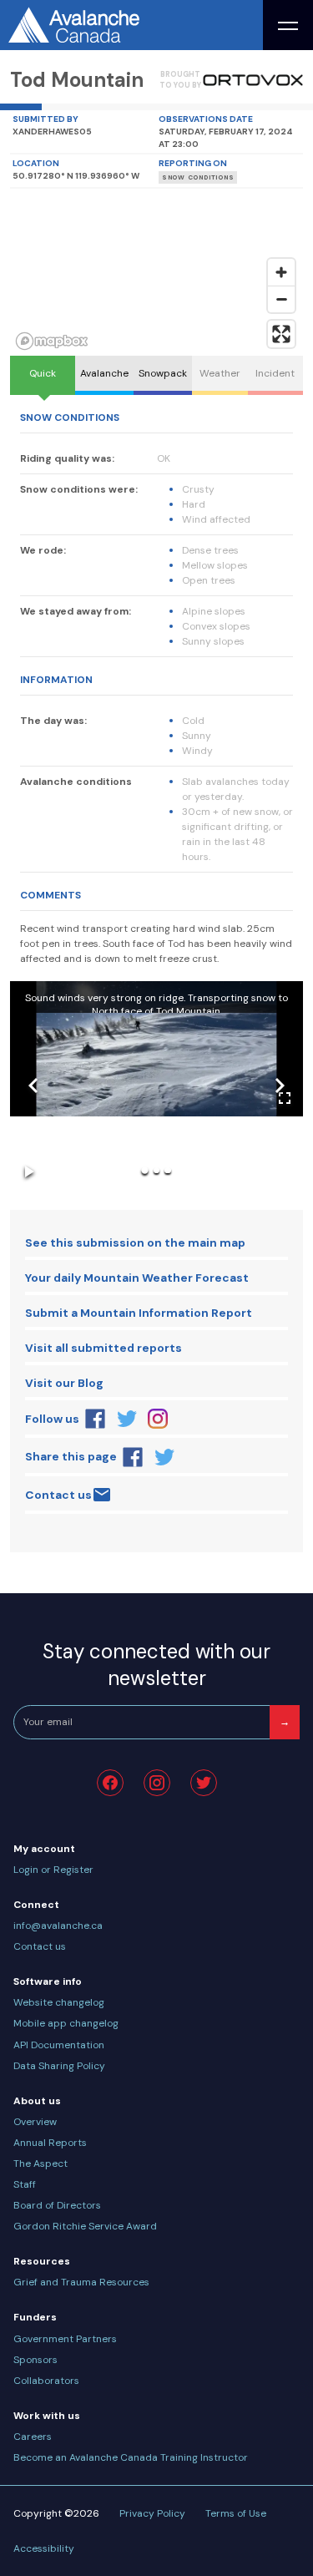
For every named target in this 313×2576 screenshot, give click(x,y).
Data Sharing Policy (59, 2066)
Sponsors (35, 2360)
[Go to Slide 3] (167, 1170)
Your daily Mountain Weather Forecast (137, 1278)
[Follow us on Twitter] (127, 1419)
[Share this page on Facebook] (133, 1457)
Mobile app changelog (66, 2023)
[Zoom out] (281, 299)
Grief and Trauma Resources (81, 2282)
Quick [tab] (43, 373)
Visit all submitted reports (103, 1348)
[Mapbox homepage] (52, 341)
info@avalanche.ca (58, 1926)
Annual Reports (50, 2143)
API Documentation (59, 2045)
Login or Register (53, 1870)
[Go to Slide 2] (156, 1170)
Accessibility (44, 2548)
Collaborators (46, 2381)
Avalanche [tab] (104, 373)
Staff (25, 2184)
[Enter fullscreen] (281, 334)
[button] (156, 1086)
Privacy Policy (152, 2513)
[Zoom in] (281, 272)
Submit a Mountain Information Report (139, 1313)
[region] (156, 272)
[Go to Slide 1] (146, 1170)
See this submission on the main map (135, 1242)
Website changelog (59, 2002)
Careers (33, 2437)
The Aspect (40, 2164)
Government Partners (65, 2339)
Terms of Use (236, 2513)
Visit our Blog (64, 1383)
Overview (35, 2122)
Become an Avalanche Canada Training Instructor (131, 2457)
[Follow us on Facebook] (95, 1419)
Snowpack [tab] (163, 373)
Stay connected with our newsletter (156, 1665)
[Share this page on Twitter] (164, 1457)
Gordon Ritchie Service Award (85, 2226)
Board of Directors (57, 2205)
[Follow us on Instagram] (159, 1419)
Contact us (58, 1495)
